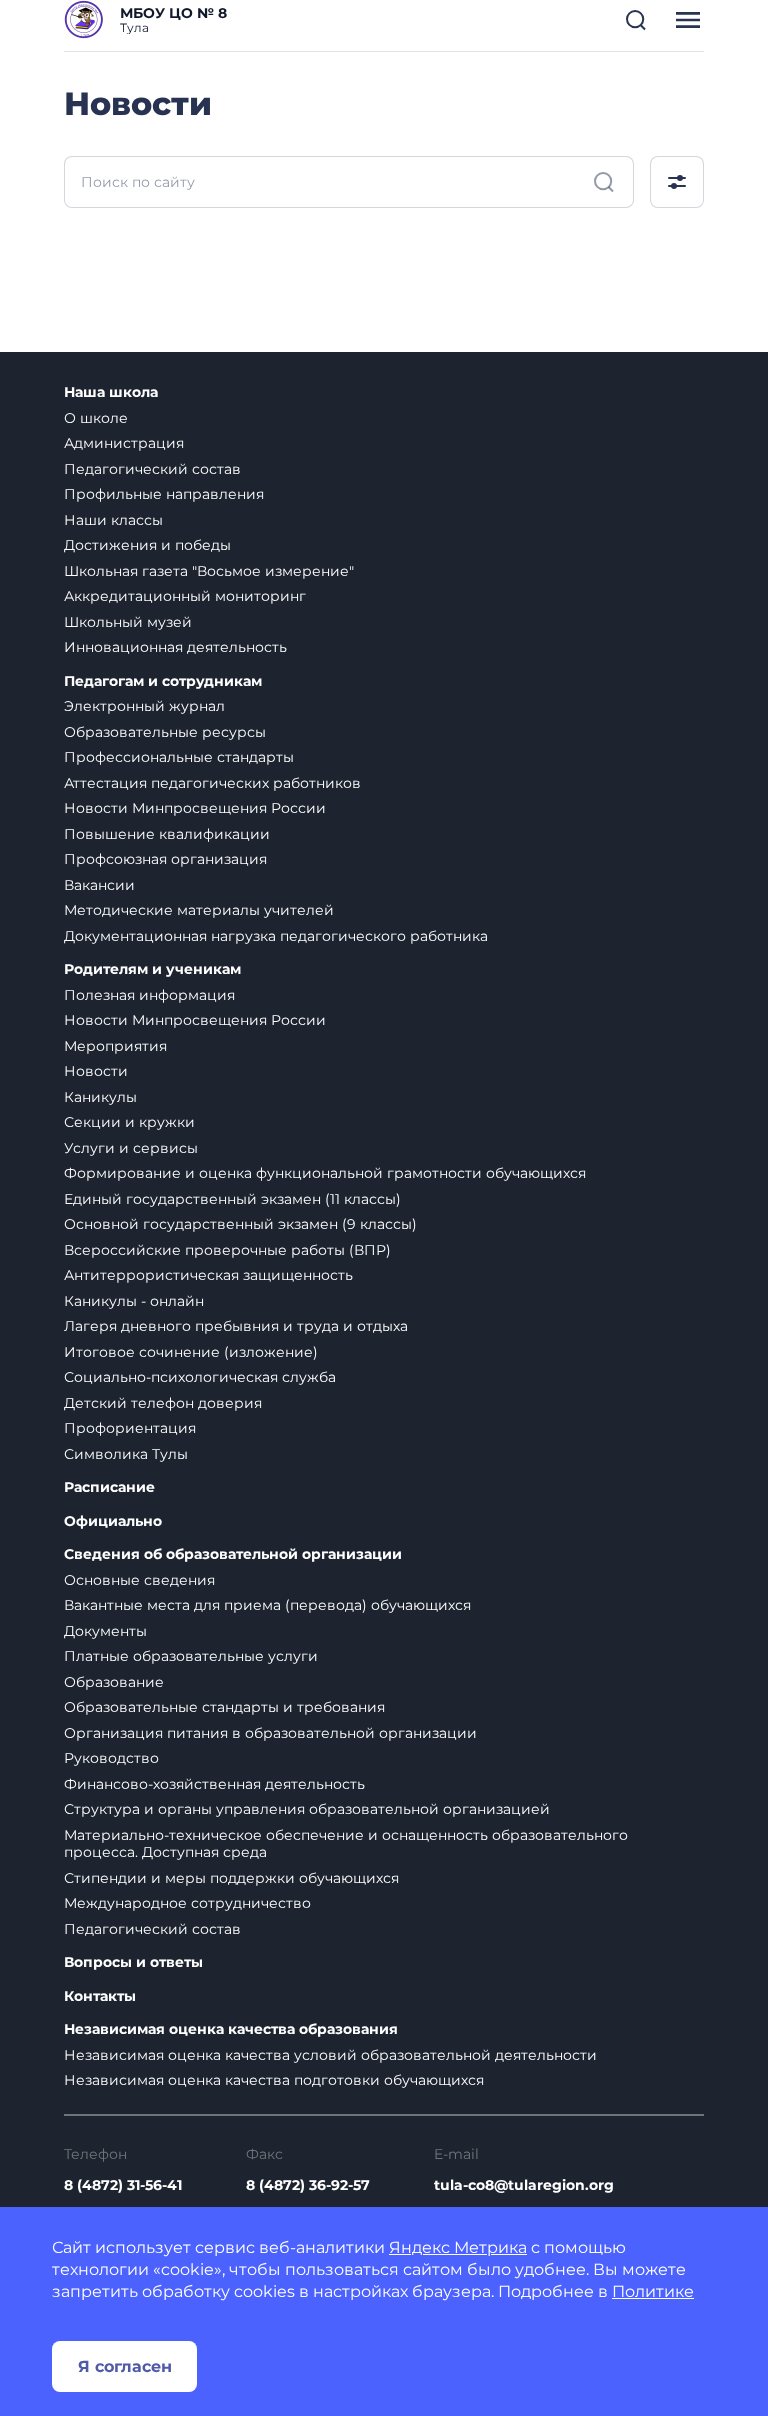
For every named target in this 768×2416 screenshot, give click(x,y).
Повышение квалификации (167, 834)
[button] (636, 20)
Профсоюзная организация (165, 859)
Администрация (124, 443)
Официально (113, 1521)
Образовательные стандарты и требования (224, 1707)
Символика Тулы (126, 1454)
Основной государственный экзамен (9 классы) (240, 1224)
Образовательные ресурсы (165, 732)
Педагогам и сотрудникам (163, 681)
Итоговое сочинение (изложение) (191, 1352)
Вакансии (99, 885)
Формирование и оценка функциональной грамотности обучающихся (325, 1173)
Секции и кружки (129, 1122)
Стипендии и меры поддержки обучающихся (231, 1878)
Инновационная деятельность (175, 647)
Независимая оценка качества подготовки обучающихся (274, 2080)
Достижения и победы (147, 545)
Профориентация (130, 1428)
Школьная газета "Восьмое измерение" (209, 571)
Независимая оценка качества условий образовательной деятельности (330, 2055)
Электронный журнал (144, 706)
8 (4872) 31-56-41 (123, 2185)
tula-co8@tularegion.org (524, 2185)
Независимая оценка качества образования (231, 2029)
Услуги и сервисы (131, 1148)
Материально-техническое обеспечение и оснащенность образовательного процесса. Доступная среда (346, 1844)
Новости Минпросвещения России (195, 808)
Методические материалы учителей (199, 910)
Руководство (111, 1758)
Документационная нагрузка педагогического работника (276, 936)
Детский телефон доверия (163, 1403)
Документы (105, 1631)
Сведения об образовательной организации (233, 1554)
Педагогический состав (152, 469)
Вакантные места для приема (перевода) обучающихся (267, 1605)
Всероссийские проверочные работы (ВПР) (227, 1250)
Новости (96, 1071)
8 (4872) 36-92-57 (308, 2185)
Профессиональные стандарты (179, 757)
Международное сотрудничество (187, 1903)
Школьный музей (128, 622)
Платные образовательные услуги (191, 1656)
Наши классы (113, 520)
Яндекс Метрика (458, 2247)
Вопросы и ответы (133, 1962)
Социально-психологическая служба (200, 1377)
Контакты (100, 1996)
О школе (96, 418)
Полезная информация (149, 995)
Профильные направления (164, 494)
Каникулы (100, 1097)
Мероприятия (115, 1046)
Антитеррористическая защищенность (208, 1275)
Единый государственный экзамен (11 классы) (232, 1199)
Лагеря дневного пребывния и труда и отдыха (236, 1326)
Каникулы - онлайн (134, 1301)
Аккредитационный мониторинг (185, 596)
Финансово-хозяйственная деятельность (214, 1784)
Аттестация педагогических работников (212, 783)
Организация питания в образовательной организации (270, 1733)
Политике (653, 2291)
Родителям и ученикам (152, 969)
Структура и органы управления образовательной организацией (307, 1809)
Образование (114, 1682)
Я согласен (125, 2366)
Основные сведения (139, 1580)
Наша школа (111, 392)
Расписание (109, 1487)
